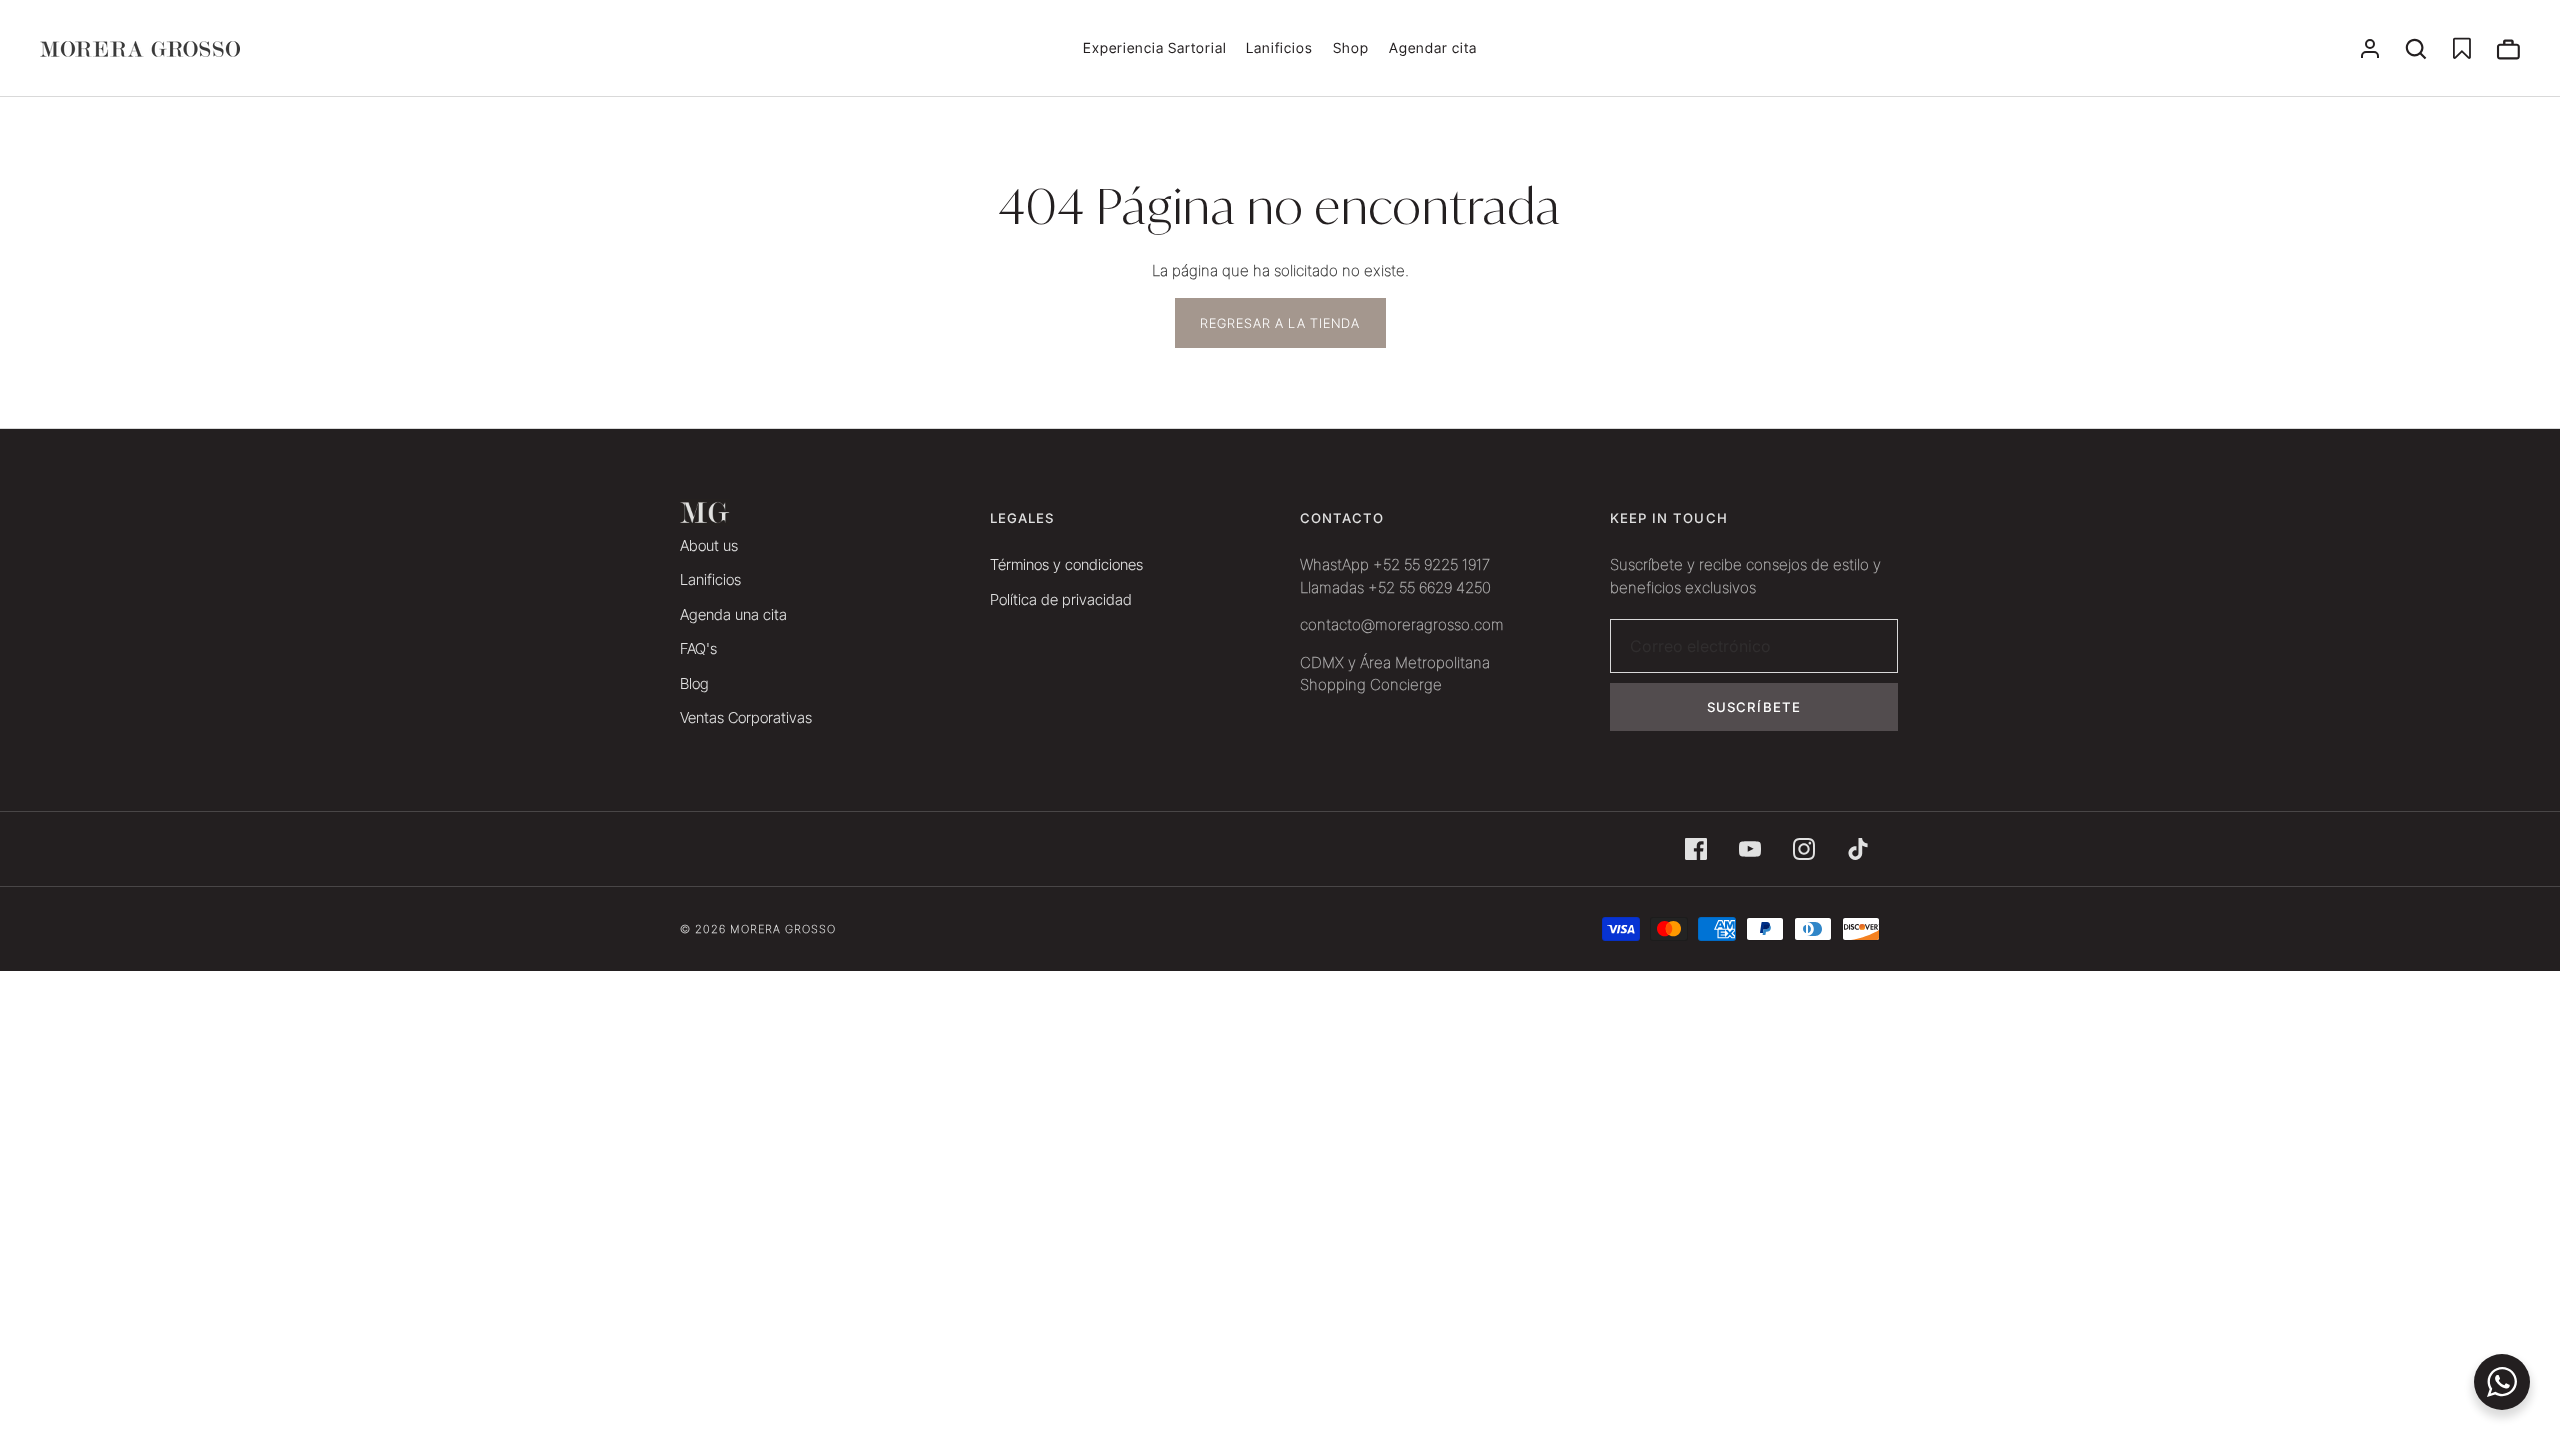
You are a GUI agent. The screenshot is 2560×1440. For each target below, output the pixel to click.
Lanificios (1279, 47)
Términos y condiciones (1066, 564)
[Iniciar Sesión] (2370, 49)
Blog (694, 683)
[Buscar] (2416, 49)
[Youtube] (1750, 849)
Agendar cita (1433, 47)
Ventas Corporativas (746, 717)
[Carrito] (2508, 49)
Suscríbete (1754, 707)
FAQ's (698, 648)
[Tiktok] (1858, 849)
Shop (1351, 47)
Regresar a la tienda (1280, 323)
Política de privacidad (1061, 599)
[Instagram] (1804, 849)
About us (709, 545)
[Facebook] (1696, 849)
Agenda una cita (733, 614)
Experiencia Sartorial (1155, 47)
